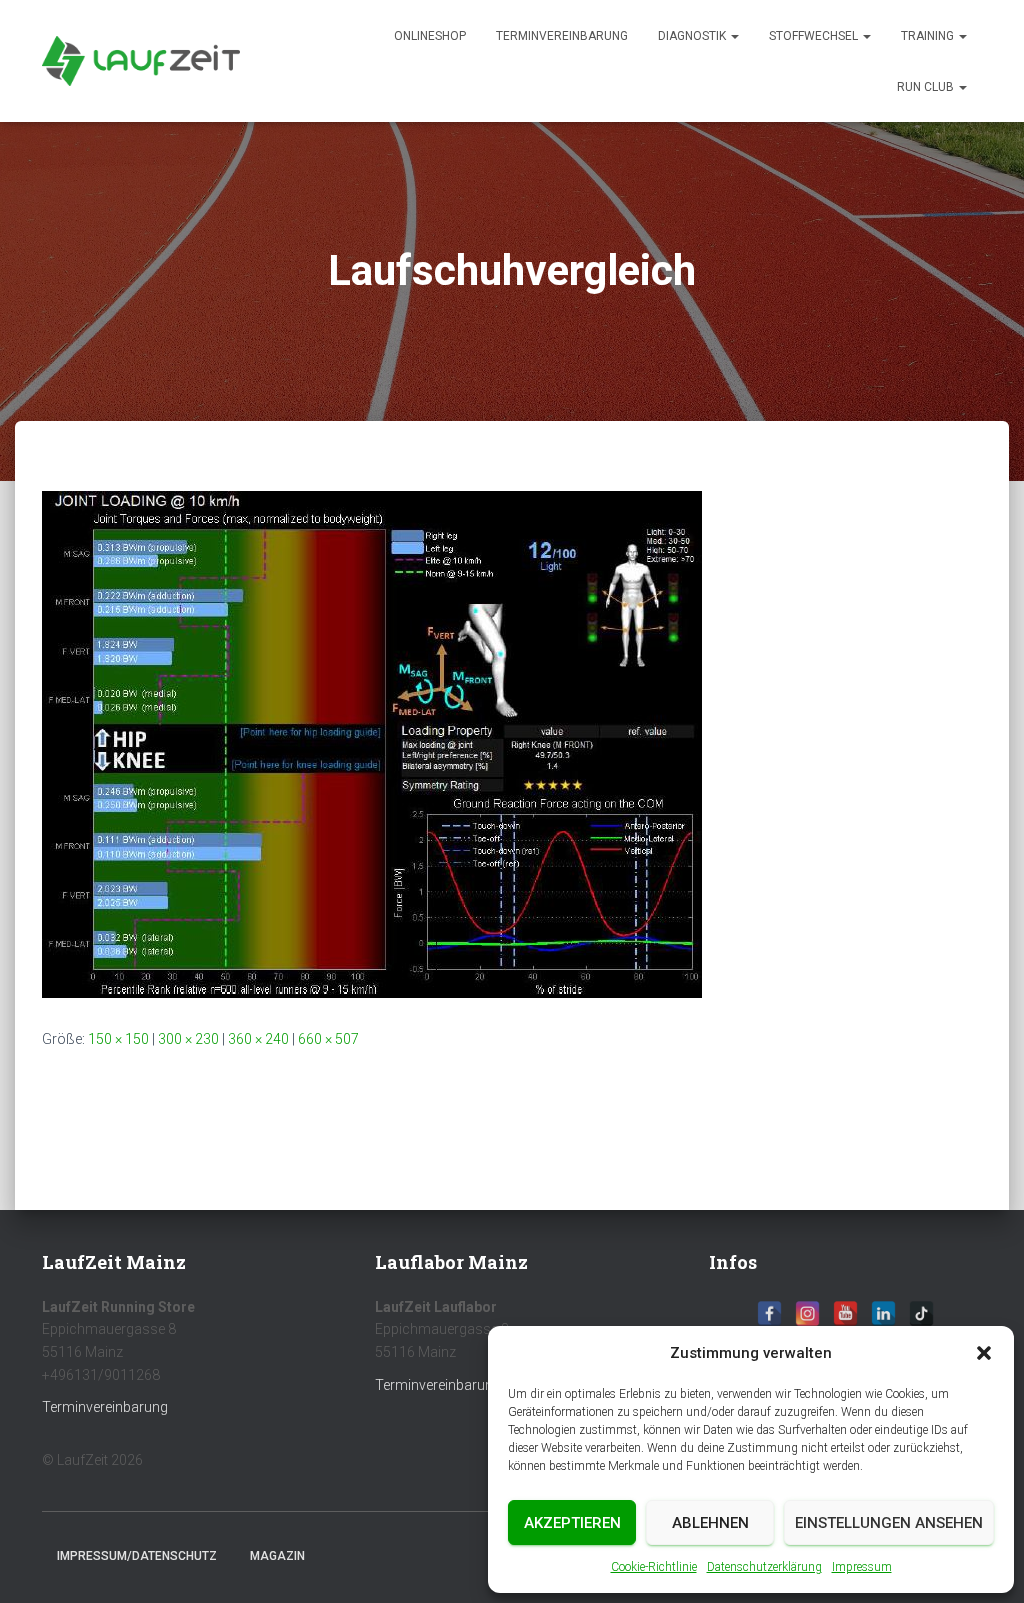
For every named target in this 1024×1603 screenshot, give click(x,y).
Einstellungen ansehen (889, 1523)
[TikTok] (921, 1313)
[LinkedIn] (883, 1313)
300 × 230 (188, 1039)
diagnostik (693, 36)
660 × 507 (328, 1039)
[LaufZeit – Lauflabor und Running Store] (141, 61)
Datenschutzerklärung (764, 1567)
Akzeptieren (572, 1523)
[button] (984, 1353)
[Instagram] (807, 1313)
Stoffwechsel (815, 36)
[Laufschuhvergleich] (372, 743)
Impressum (862, 1567)
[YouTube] (845, 1313)
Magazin (277, 1556)
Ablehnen (710, 1523)
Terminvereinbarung (562, 36)
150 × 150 (118, 1039)
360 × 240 (258, 1039)
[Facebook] (769, 1313)
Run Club (927, 87)
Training (929, 36)
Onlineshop (430, 36)
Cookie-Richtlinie (654, 1567)
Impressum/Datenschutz (137, 1556)
